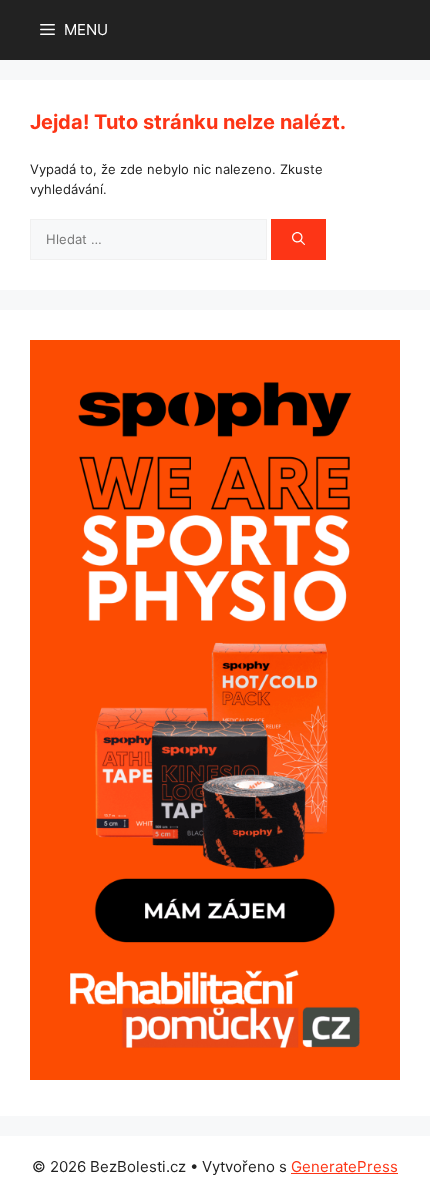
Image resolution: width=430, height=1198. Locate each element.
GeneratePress (344, 1166)
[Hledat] (298, 240)
